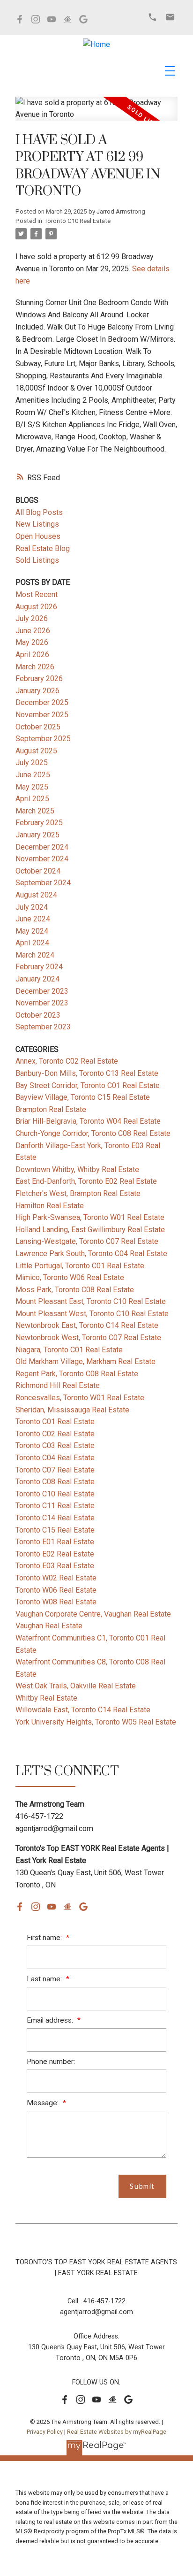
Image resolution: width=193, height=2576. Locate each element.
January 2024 (37, 979)
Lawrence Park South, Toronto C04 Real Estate (91, 1253)
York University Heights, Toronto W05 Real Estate (96, 1722)
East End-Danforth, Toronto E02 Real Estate (86, 1181)
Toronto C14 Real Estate (55, 1518)
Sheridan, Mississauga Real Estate (72, 1410)
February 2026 (39, 678)
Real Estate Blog (43, 548)
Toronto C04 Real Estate (55, 1458)
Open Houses (38, 536)
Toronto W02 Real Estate (56, 1578)
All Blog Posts (39, 512)
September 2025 (43, 739)
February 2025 (39, 823)
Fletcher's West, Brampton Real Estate (78, 1193)
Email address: (51, 2020)
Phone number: (51, 2062)
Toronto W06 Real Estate (56, 1590)
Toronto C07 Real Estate (55, 1470)
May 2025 (32, 787)
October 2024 (38, 871)
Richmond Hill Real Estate (58, 1385)
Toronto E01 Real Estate (55, 1542)
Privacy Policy (45, 2432)
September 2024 (43, 883)
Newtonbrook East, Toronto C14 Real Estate (87, 1325)
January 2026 (37, 691)
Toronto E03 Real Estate (55, 1566)
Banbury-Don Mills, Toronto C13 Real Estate (87, 1073)
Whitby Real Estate (46, 1698)
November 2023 (42, 1003)
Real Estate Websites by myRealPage (117, 2432)
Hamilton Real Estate (50, 1206)
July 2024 (32, 907)
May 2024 (32, 931)
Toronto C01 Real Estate (55, 1422)
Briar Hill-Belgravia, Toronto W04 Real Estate (88, 1121)
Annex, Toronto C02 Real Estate (67, 1061)
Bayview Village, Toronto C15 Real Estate (83, 1097)
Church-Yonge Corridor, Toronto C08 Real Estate (93, 1133)
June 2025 (33, 775)
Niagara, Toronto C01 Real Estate (69, 1350)
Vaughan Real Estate (49, 1626)
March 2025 (35, 811)
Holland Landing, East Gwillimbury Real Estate (90, 1230)
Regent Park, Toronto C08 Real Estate (77, 1374)
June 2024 (33, 919)
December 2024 (42, 847)
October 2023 (38, 1015)
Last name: (45, 1979)
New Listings (37, 524)
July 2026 (32, 618)
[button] (20, 19)
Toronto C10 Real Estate (77, 221)
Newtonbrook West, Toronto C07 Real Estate (88, 1338)
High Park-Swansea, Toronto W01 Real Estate (90, 1217)
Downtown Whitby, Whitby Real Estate (77, 1169)
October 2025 (38, 727)
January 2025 (37, 835)
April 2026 (32, 655)
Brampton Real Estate (51, 1109)
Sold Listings (37, 560)
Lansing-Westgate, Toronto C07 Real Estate (87, 1241)
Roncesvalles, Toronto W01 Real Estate (80, 1398)
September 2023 (43, 1027)
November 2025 (42, 715)
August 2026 (36, 607)
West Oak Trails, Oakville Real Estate (76, 1686)
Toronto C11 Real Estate (55, 1506)
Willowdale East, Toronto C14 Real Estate (83, 1710)
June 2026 (33, 631)
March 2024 (35, 955)
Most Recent (37, 594)
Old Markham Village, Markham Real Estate (85, 1361)
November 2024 (42, 859)
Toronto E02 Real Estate (55, 1554)
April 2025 (32, 799)
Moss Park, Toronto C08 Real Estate (75, 1290)
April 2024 (32, 943)
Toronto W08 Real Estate (56, 1602)
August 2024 (36, 895)
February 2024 (39, 967)
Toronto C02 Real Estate (55, 1434)
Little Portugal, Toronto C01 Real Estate (80, 1266)
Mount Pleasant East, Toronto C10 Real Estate (91, 1301)
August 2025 (36, 751)
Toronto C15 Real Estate (55, 1530)
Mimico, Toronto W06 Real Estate (70, 1277)
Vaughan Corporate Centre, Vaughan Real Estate (93, 1614)
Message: (44, 2103)
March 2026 (35, 667)
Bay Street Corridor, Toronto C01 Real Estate (88, 1085)
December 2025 (42, 702)
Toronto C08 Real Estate (55, 1482)
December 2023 (42, 991)
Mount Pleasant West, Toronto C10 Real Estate (92, 1314)
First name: (45, 1938)
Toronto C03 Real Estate (55, 1445)
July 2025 (32, 763)
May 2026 (32, 642)
